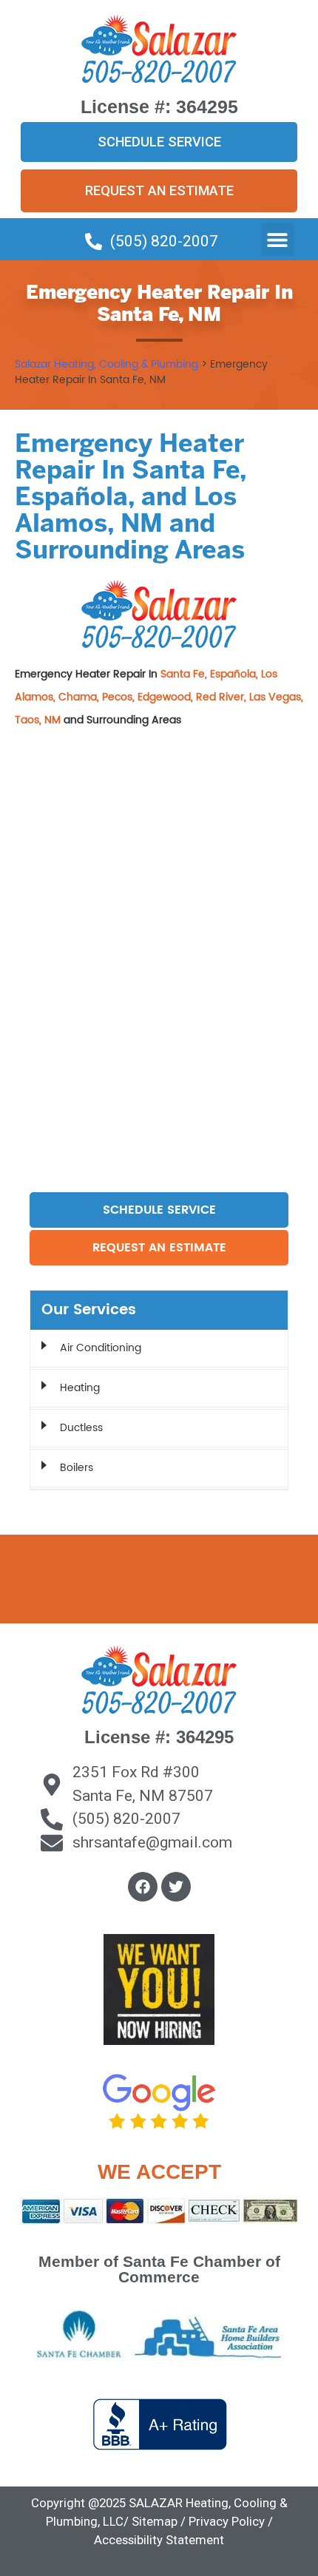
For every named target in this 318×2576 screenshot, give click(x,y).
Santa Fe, (185, 674)
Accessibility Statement (159, 2540)
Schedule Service (159, 1210)
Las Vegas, (276, 697)
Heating (80, 1388)
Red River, (223, 697)
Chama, (80, 697)
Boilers (77, 1468)
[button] (278, 239)
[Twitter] (176, 1887)
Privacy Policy (227, 2521)
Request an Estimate (159, 1248)
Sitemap (155, 2521)
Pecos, (120, 697)
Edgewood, (167, 697)
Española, (236, 674)
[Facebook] (143, 1887)
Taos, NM (39, 720)
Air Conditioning (101, 1348)
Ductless (81, 1428)
